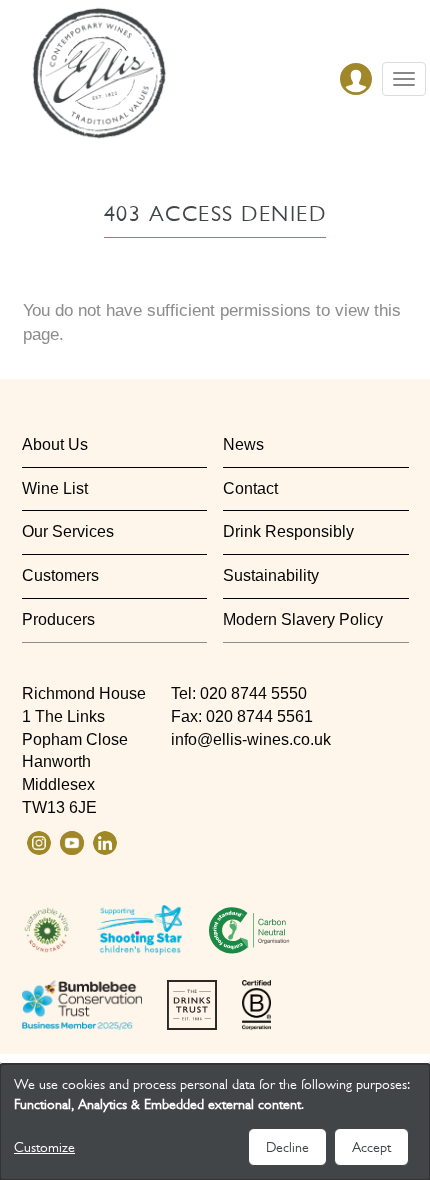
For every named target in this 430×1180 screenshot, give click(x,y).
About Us (55, 444)
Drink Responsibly (288, 531)
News (243, 444)
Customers (60, 575)
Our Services (68, 531)
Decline (287, 1147)
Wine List (55, 488)
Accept (371, 1147)
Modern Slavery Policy (303, 619)
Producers (58, 619)
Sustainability (271, 575)
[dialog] (215, 1122)
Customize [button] (44, 1147)
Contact (250, 488)
